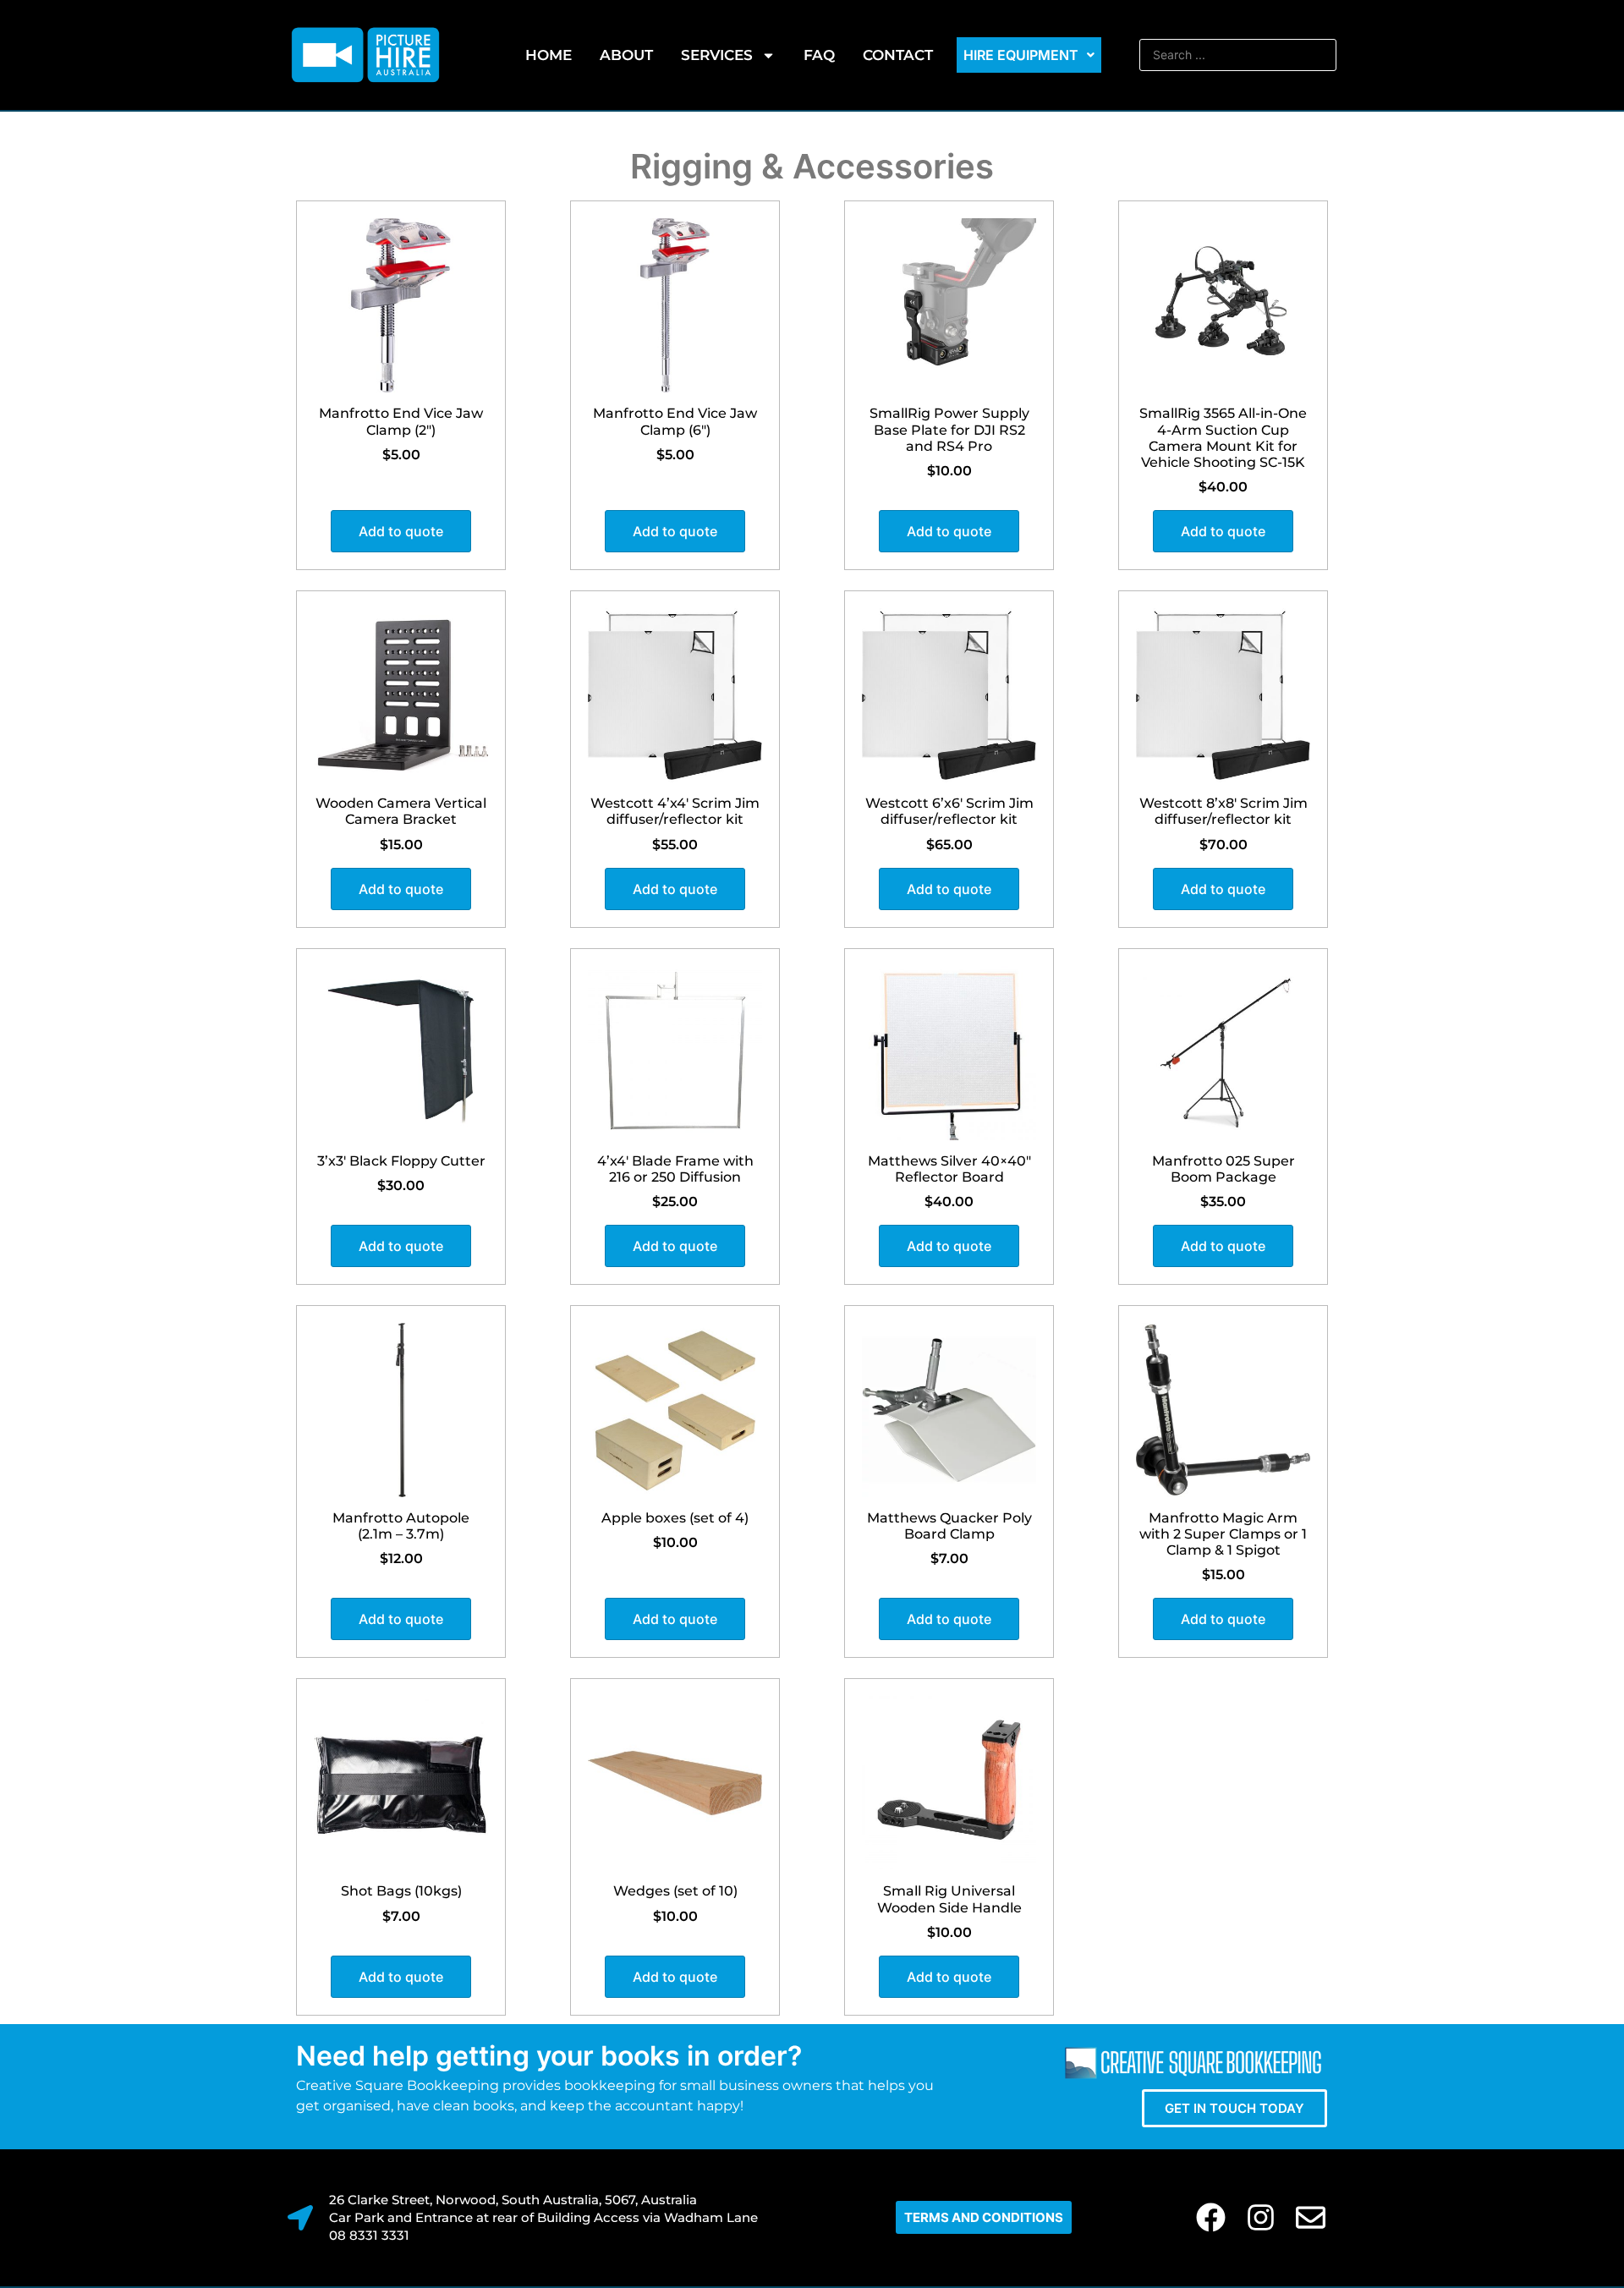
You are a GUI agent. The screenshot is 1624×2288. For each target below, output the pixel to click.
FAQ (819, 55)
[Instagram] (1261, 2217)
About (626, 55)
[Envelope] (1311, 2217)
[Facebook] (1211, 2217)
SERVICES (717, 55)
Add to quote (401, 531)
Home (549, 55)
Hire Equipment (1021, 55)
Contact (898, 55)
